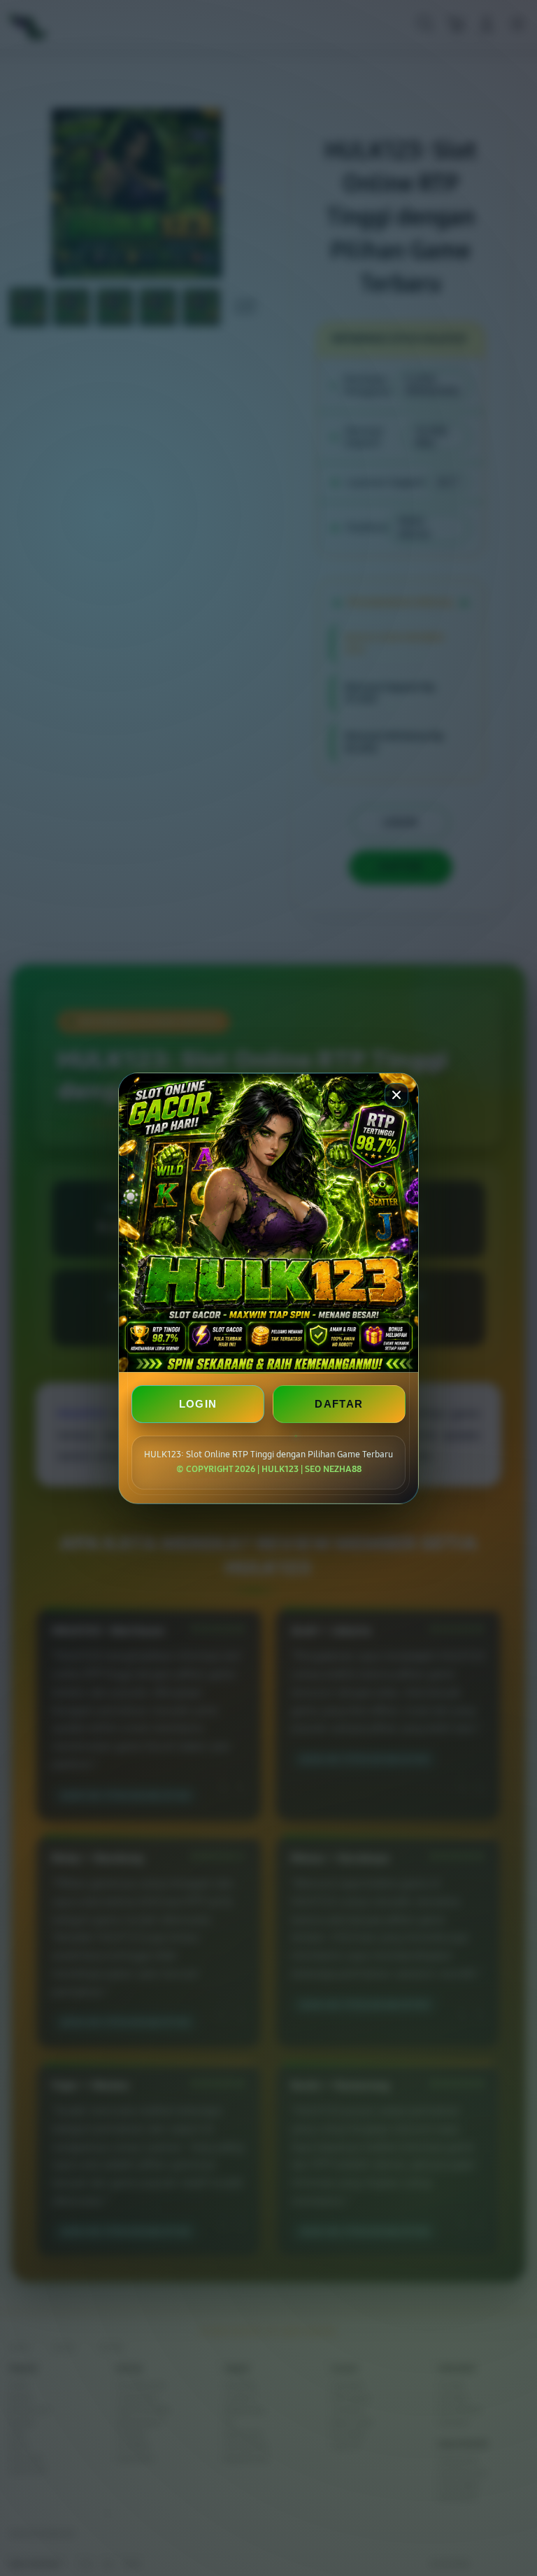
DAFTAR (339, 1404)
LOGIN (198, 1404)
